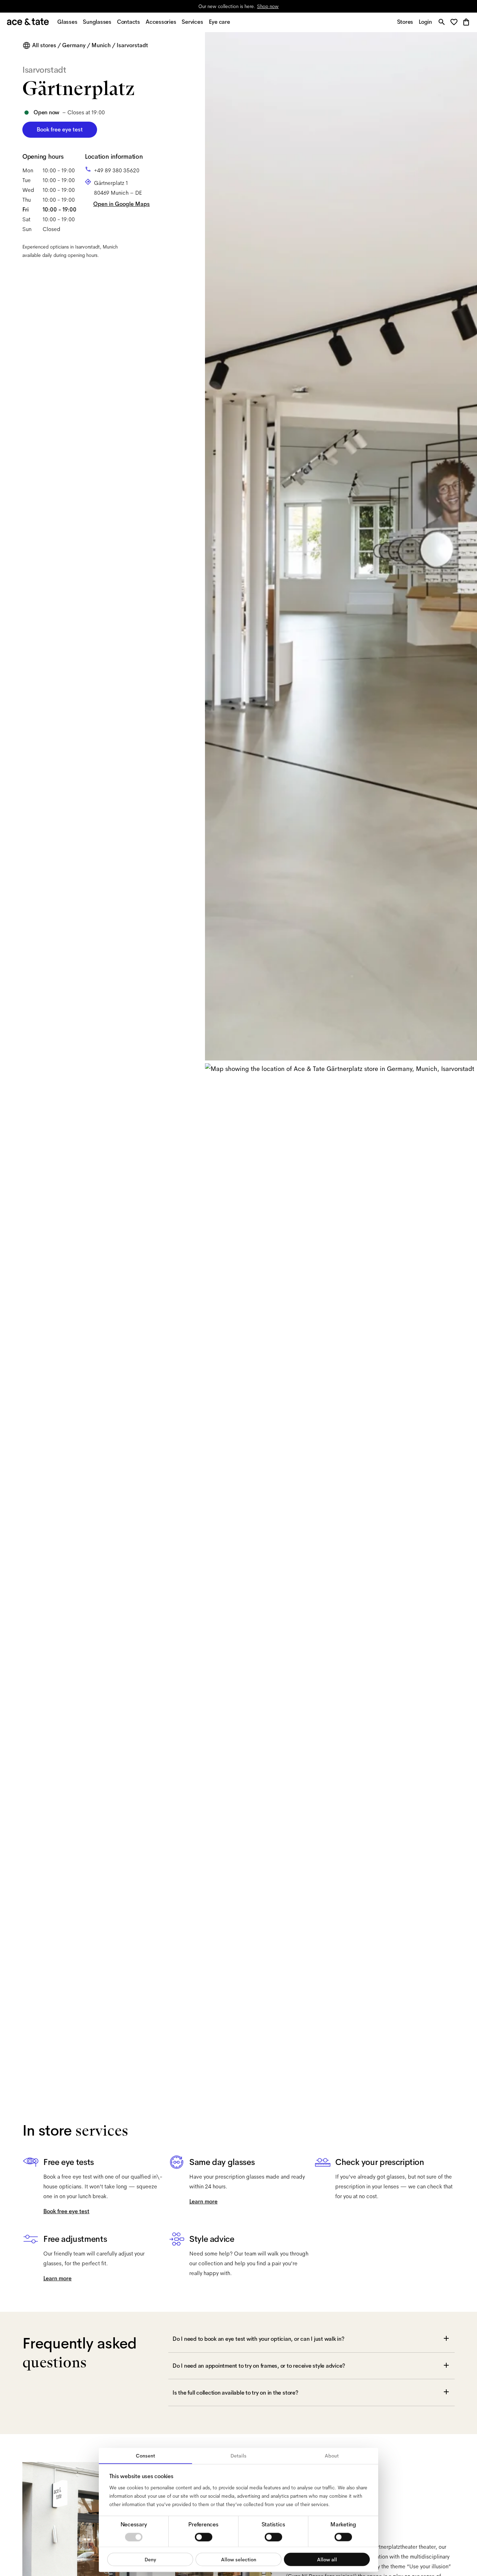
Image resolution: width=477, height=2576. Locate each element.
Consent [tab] (145, 2456)
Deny (150, 2559)
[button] (456, 23)
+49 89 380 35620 (117, 170)
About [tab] (332, 2456)
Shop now (268, 6)
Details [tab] (239, 2456)
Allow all (327, 2559)
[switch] (204, 2537)
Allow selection (239, 2559)
